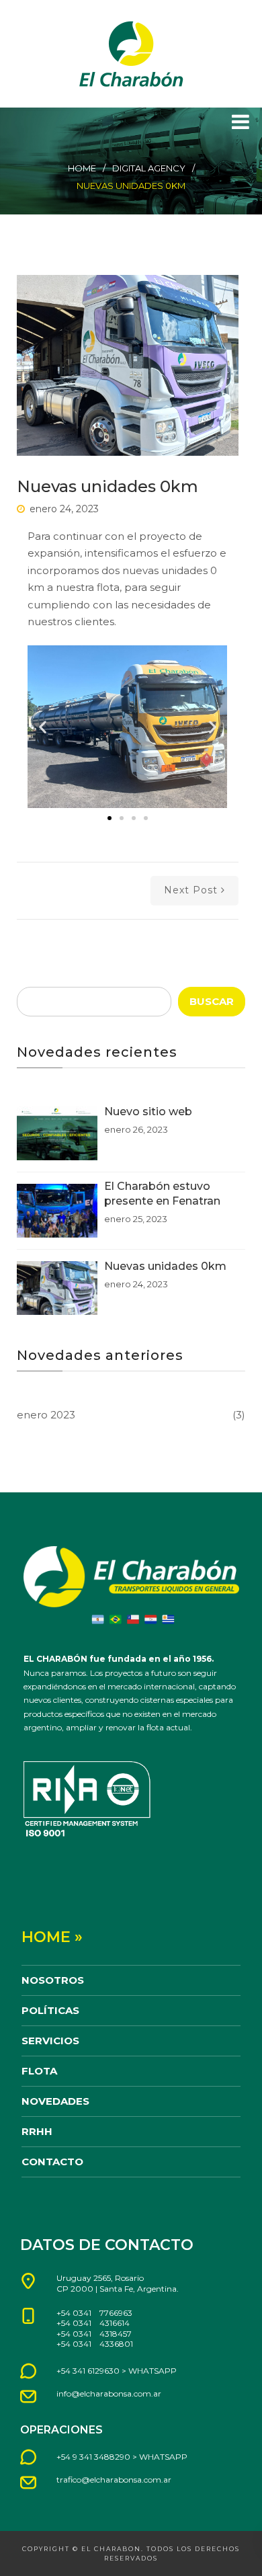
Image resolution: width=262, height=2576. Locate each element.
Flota (39, 2071)
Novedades (55, 2101)
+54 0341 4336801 (95, 2344)
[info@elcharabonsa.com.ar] (28, 2397)
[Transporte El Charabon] (131, 54)
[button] (43, 727)
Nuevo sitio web (148, 1112)
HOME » (52, 1937)
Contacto (52, 2162)
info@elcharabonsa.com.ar (109, 2393)
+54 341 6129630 (88, 2371)
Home (82, 168)
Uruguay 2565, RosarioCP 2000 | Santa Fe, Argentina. (118, 2283)
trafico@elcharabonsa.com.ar (114, 2480)
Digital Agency (149, 168)
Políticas (50, 2010)
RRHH (37, 2131)
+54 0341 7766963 (94, 2313)
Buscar (212, 1001)
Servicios (50, 2041)
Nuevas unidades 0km (165, 1266)
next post (191, 890)
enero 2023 (46, 1415)
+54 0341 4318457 (94, 2334)
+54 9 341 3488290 (93, 2457)
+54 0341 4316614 (93, 2323)
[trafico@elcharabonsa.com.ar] (28, 2483)
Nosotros (53, 1980)
